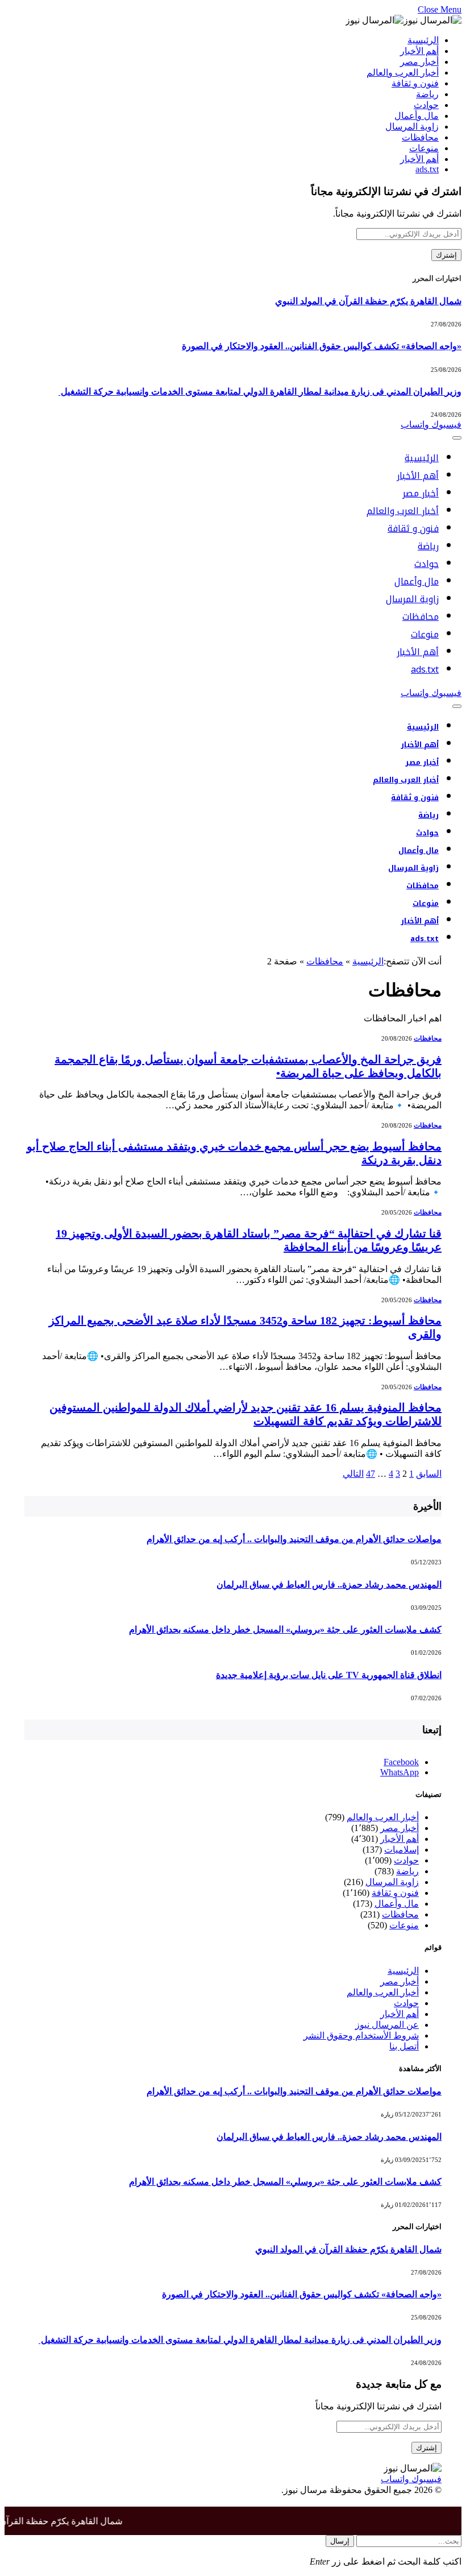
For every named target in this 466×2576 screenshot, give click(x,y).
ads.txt (427, 169)
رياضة (427, 94)
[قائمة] (457, 438)
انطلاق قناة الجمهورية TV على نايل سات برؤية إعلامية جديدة (329, 1675)
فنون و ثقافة (415, 83)
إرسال (340, 2541)
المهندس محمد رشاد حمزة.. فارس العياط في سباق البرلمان (329, 1585)
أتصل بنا (404, 2046)
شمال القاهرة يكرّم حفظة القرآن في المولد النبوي (368, 301)
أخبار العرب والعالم (403, 73)
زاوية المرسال (412, 127)
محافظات (420, 137)
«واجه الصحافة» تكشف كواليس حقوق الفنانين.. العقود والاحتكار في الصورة (322, 346)
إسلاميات (401, 1850)
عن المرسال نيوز (387, 2025)
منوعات (424, 148)
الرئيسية (423, 40)
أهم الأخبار (419, 51)
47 (371, 1474)
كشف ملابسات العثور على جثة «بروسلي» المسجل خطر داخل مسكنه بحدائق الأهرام (285, 1629)
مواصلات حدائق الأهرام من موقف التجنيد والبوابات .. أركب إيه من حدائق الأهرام (294, 1539)
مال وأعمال (417, 116)
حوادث (426, 105)
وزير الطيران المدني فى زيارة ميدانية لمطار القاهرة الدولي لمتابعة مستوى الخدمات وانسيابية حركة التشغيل (260, 392)
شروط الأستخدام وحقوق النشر (361, 2035)
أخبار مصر (419, 62)
